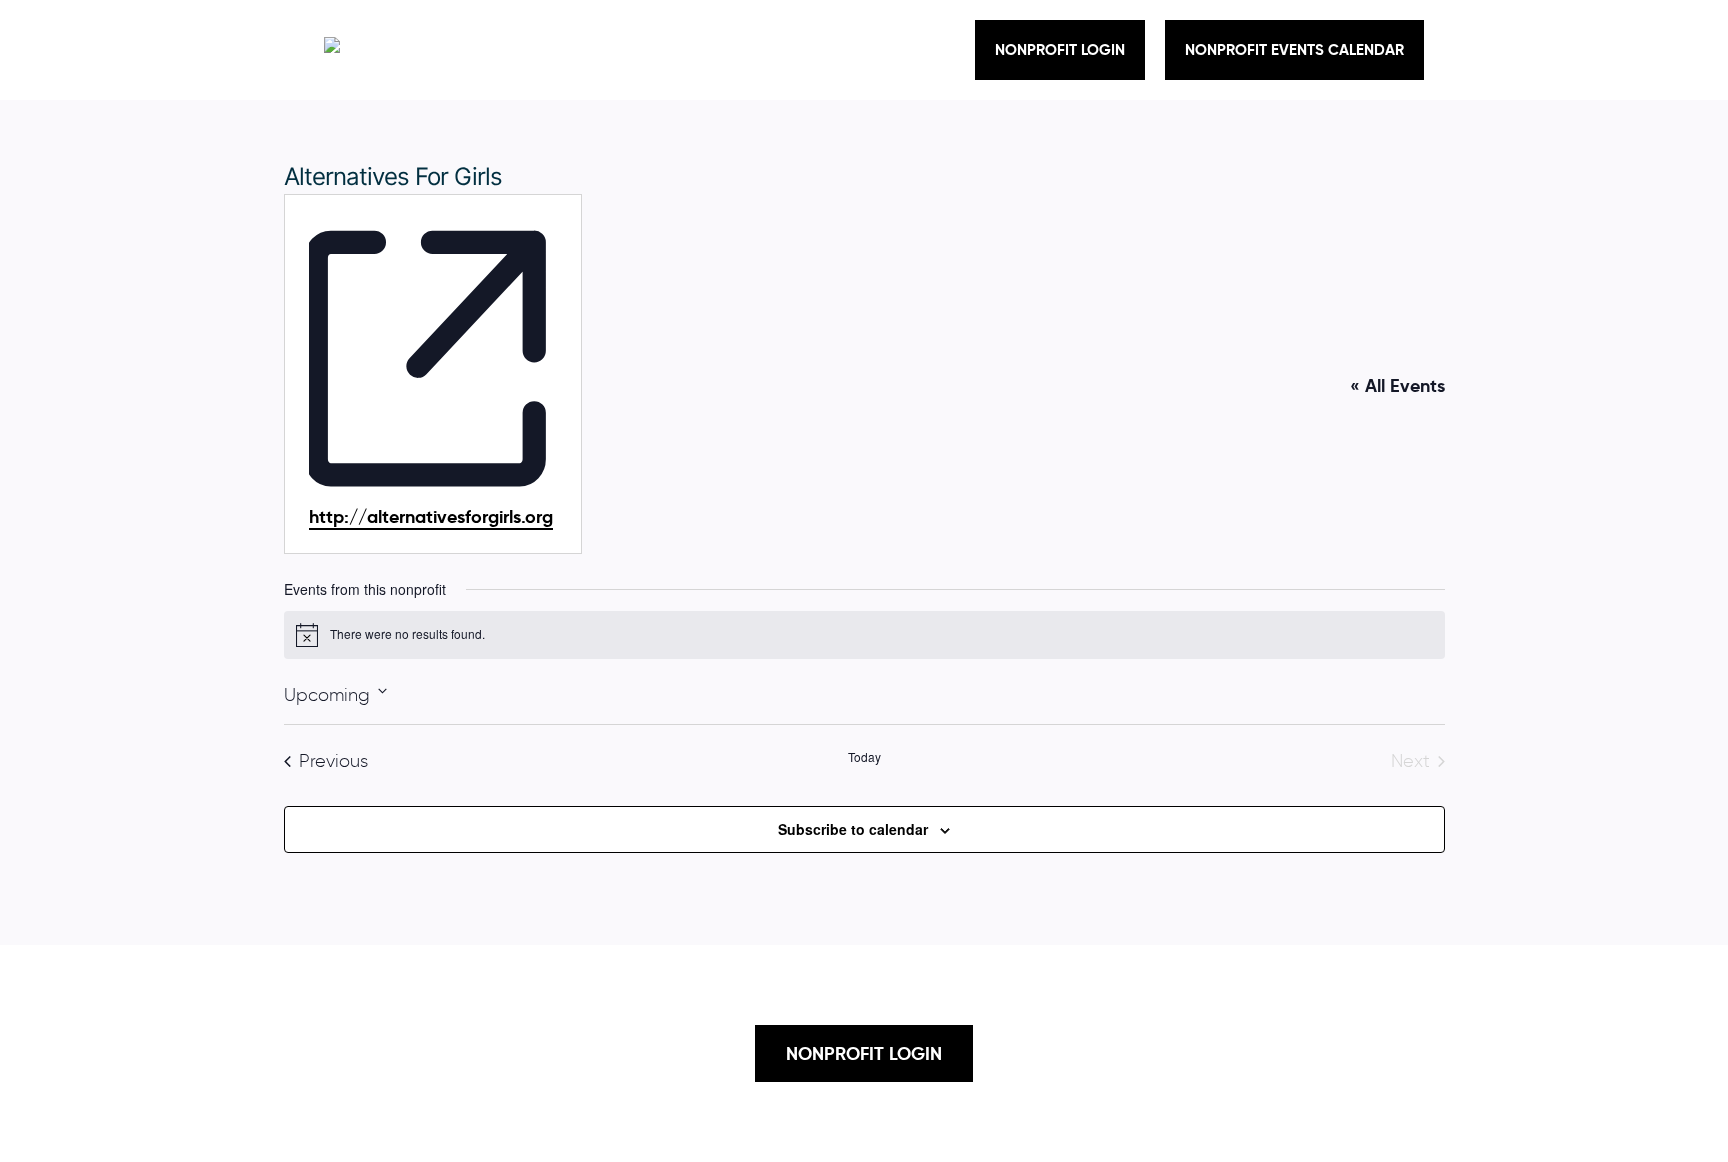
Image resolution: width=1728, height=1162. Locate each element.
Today (864, 757)
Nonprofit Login (1060, 49)
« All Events (1397, 385)
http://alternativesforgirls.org (431, 516)
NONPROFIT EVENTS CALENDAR (1294, 49)
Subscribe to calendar (853, 829)
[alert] (864, 635)
